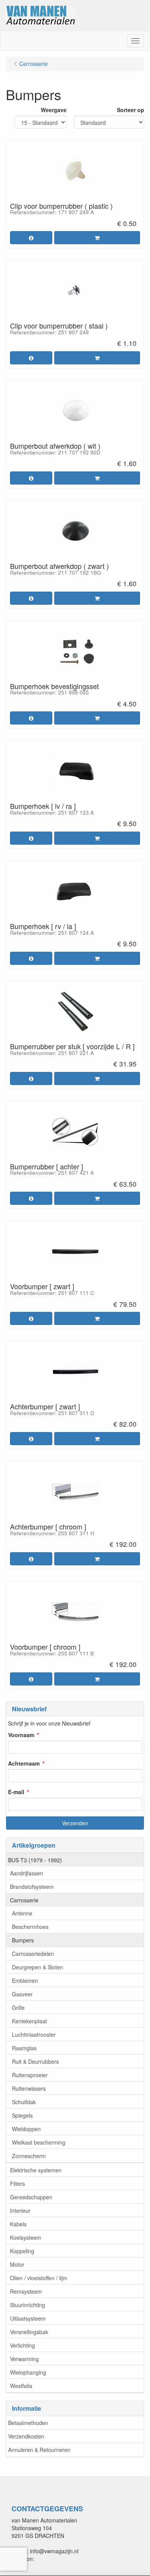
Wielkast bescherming (39, 2142)
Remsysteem (26, 2291)
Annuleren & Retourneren (39, 2450)
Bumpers (23, 1940)
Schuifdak (24, 2102)
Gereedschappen (31, 2197)
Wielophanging (28, 2372)
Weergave (54, 110)
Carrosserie (24, 1900)
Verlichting (22, 2345)
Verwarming (24, 2359)
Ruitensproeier (30, 2075)
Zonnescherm (29, 2156)
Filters (17, 2184)
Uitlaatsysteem (28, 2318)
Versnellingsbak (29, 2332)
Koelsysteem (26, 2237)
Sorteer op (131, 110)
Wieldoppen (26, 2129)
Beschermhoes (30, 1927)
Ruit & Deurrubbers (35, 2061)
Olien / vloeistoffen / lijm (39, 2278)
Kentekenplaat (29, 2021)
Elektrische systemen (36, 2170)
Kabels (18, 2224)
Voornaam (21, 1735)
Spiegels (22, 2115)
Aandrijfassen (27, 1873)
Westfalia (21, 2386)
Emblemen (25, 1981)
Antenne (22, 1913)
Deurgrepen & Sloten (37, 1967)
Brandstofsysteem (32, 1887)
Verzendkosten (26, 2436)
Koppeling (22, 2251)
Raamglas (24, 2048)
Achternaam (24, 1763)
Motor (17, 2264)
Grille (18, 2007)
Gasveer (22, 1994)
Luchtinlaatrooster (34, 2034)
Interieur (20, 2210)
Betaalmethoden (28, 2423)
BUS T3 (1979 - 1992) (35, 1860)
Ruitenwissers (29, 2088)
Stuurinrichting (27, 2305)
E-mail (16, 1792)
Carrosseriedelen (33, 1954)
